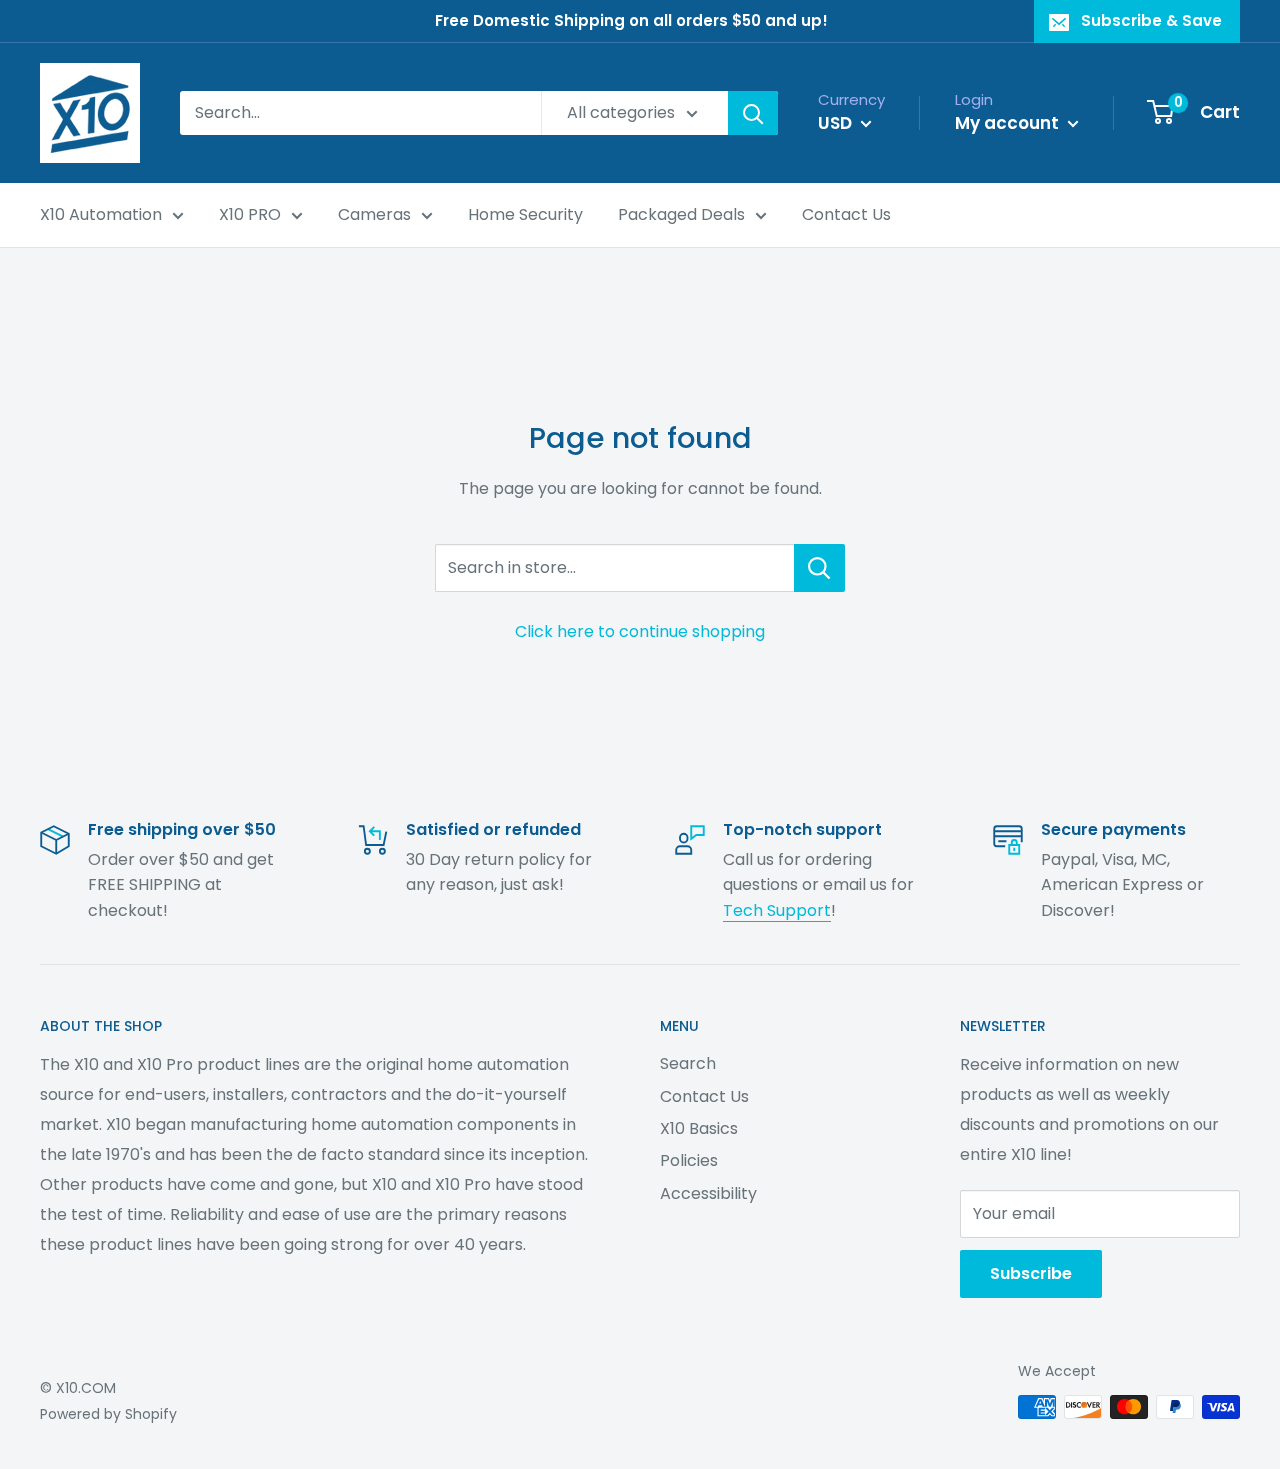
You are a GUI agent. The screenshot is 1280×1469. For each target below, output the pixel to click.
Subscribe (1031, 1273)
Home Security (525, 214)
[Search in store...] (819, 568)
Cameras (374, 214)
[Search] (753, 113)
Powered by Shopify (108, 1414)
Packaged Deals (681, 214)
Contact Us (846, 214)
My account (1009, 123)
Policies (689, 1160)
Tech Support (777, 910)
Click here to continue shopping (640, 631)
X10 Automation (101, 214)
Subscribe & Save (1151, 20)
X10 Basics (699, 1128)
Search (688, 1063)
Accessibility (708, 1193)
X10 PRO (250, 214)
